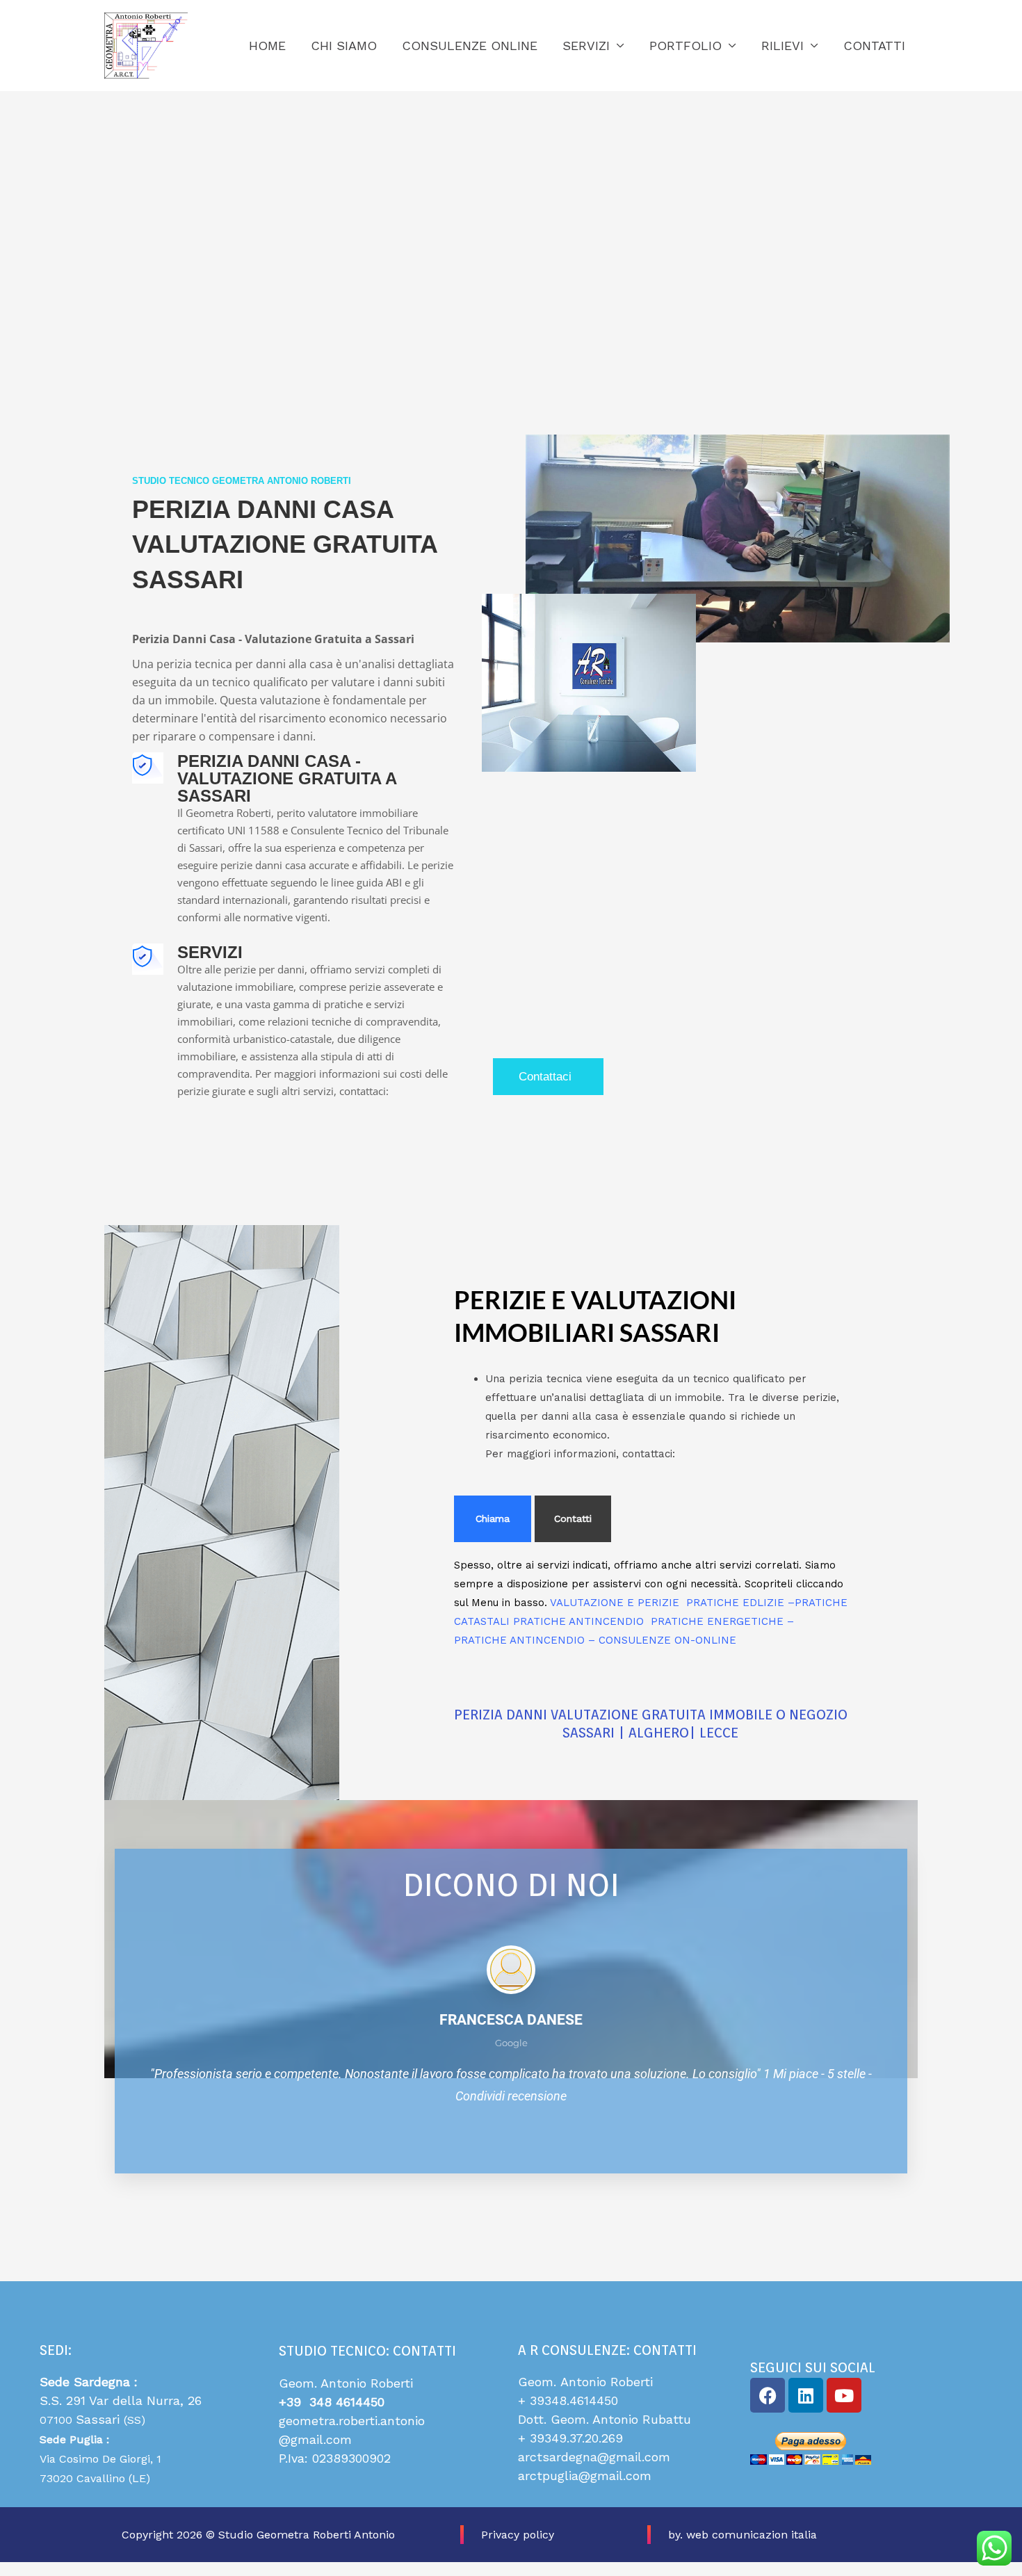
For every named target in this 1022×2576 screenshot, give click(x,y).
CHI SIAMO (344, 46)
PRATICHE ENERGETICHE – (722, 1621)
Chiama (493, 1518)
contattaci (545, 1077)
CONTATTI (874, 46)
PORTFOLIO (686, 46)
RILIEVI (782, 46)
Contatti (573, 1518)
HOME (267, 46)
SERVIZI (586, 46)
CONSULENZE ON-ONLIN (664, 1640)
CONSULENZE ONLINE (470, 46)
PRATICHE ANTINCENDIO (582, 1621)
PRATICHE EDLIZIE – (740, 1603)
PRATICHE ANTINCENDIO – (526, 1640)
